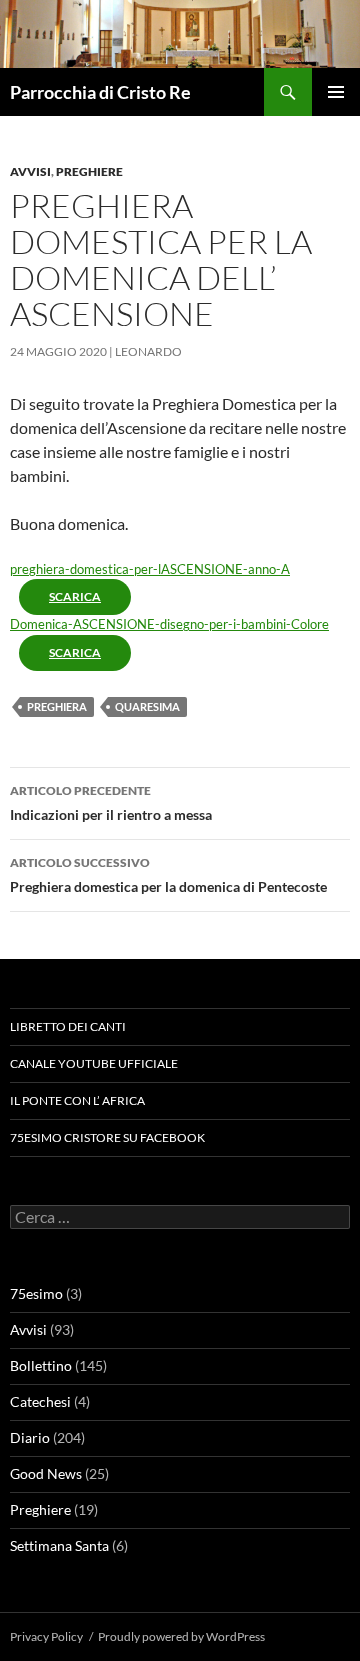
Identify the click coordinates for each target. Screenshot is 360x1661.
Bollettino (41, 1365)
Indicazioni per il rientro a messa (111, 803)
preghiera (57, 706)
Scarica (75, 596)
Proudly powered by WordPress (181, 1636)
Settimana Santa (59, 1545)
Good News (46, 1473)
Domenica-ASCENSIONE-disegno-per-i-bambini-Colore (169, 624)
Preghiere (89, 171)
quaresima (147, 706)
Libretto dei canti (68, 1026)
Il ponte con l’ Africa (77, 1100)
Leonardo (148, 351)
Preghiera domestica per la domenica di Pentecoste (168, 875)
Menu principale (336, 92)
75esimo (36, 1293)
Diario (30, 1437)
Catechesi (40, 1401)
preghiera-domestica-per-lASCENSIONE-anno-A (150, 569)
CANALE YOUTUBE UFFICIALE (94, 1063)
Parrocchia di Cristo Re (100, 92)
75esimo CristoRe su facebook (107, 1137)
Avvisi (30, 171)
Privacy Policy (46, 1636)
